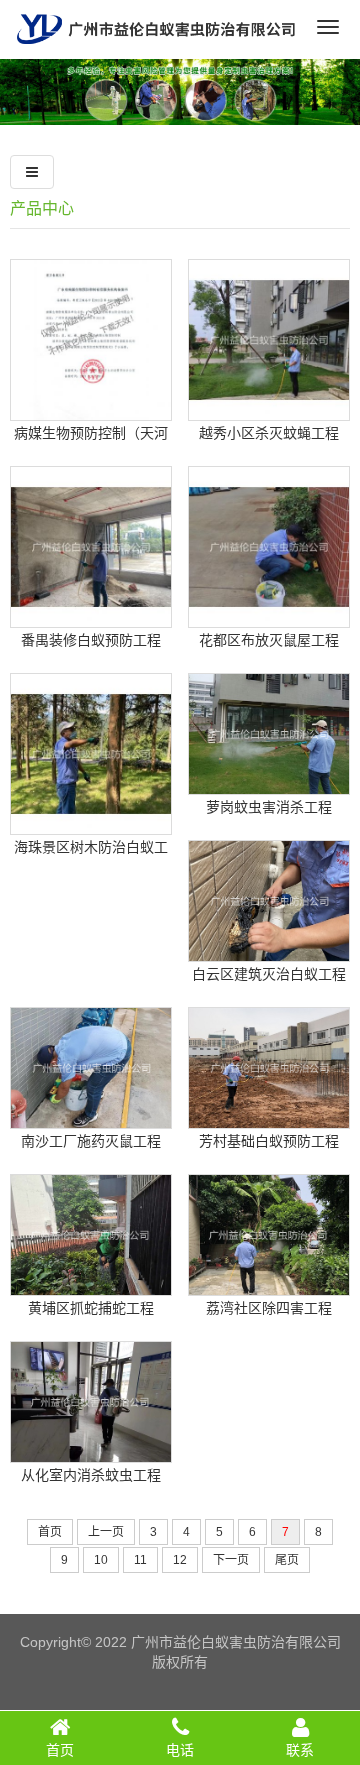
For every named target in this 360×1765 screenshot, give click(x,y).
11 (140, 1560)
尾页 (287, 1560)
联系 (300, 1750)
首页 (50, 1532)
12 (180, 1560)
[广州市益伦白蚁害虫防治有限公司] (156, 51)
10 (101, 1560)
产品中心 (42, 208)
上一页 (106, 1532)
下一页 (231, 1560)
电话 (180, 1750)
